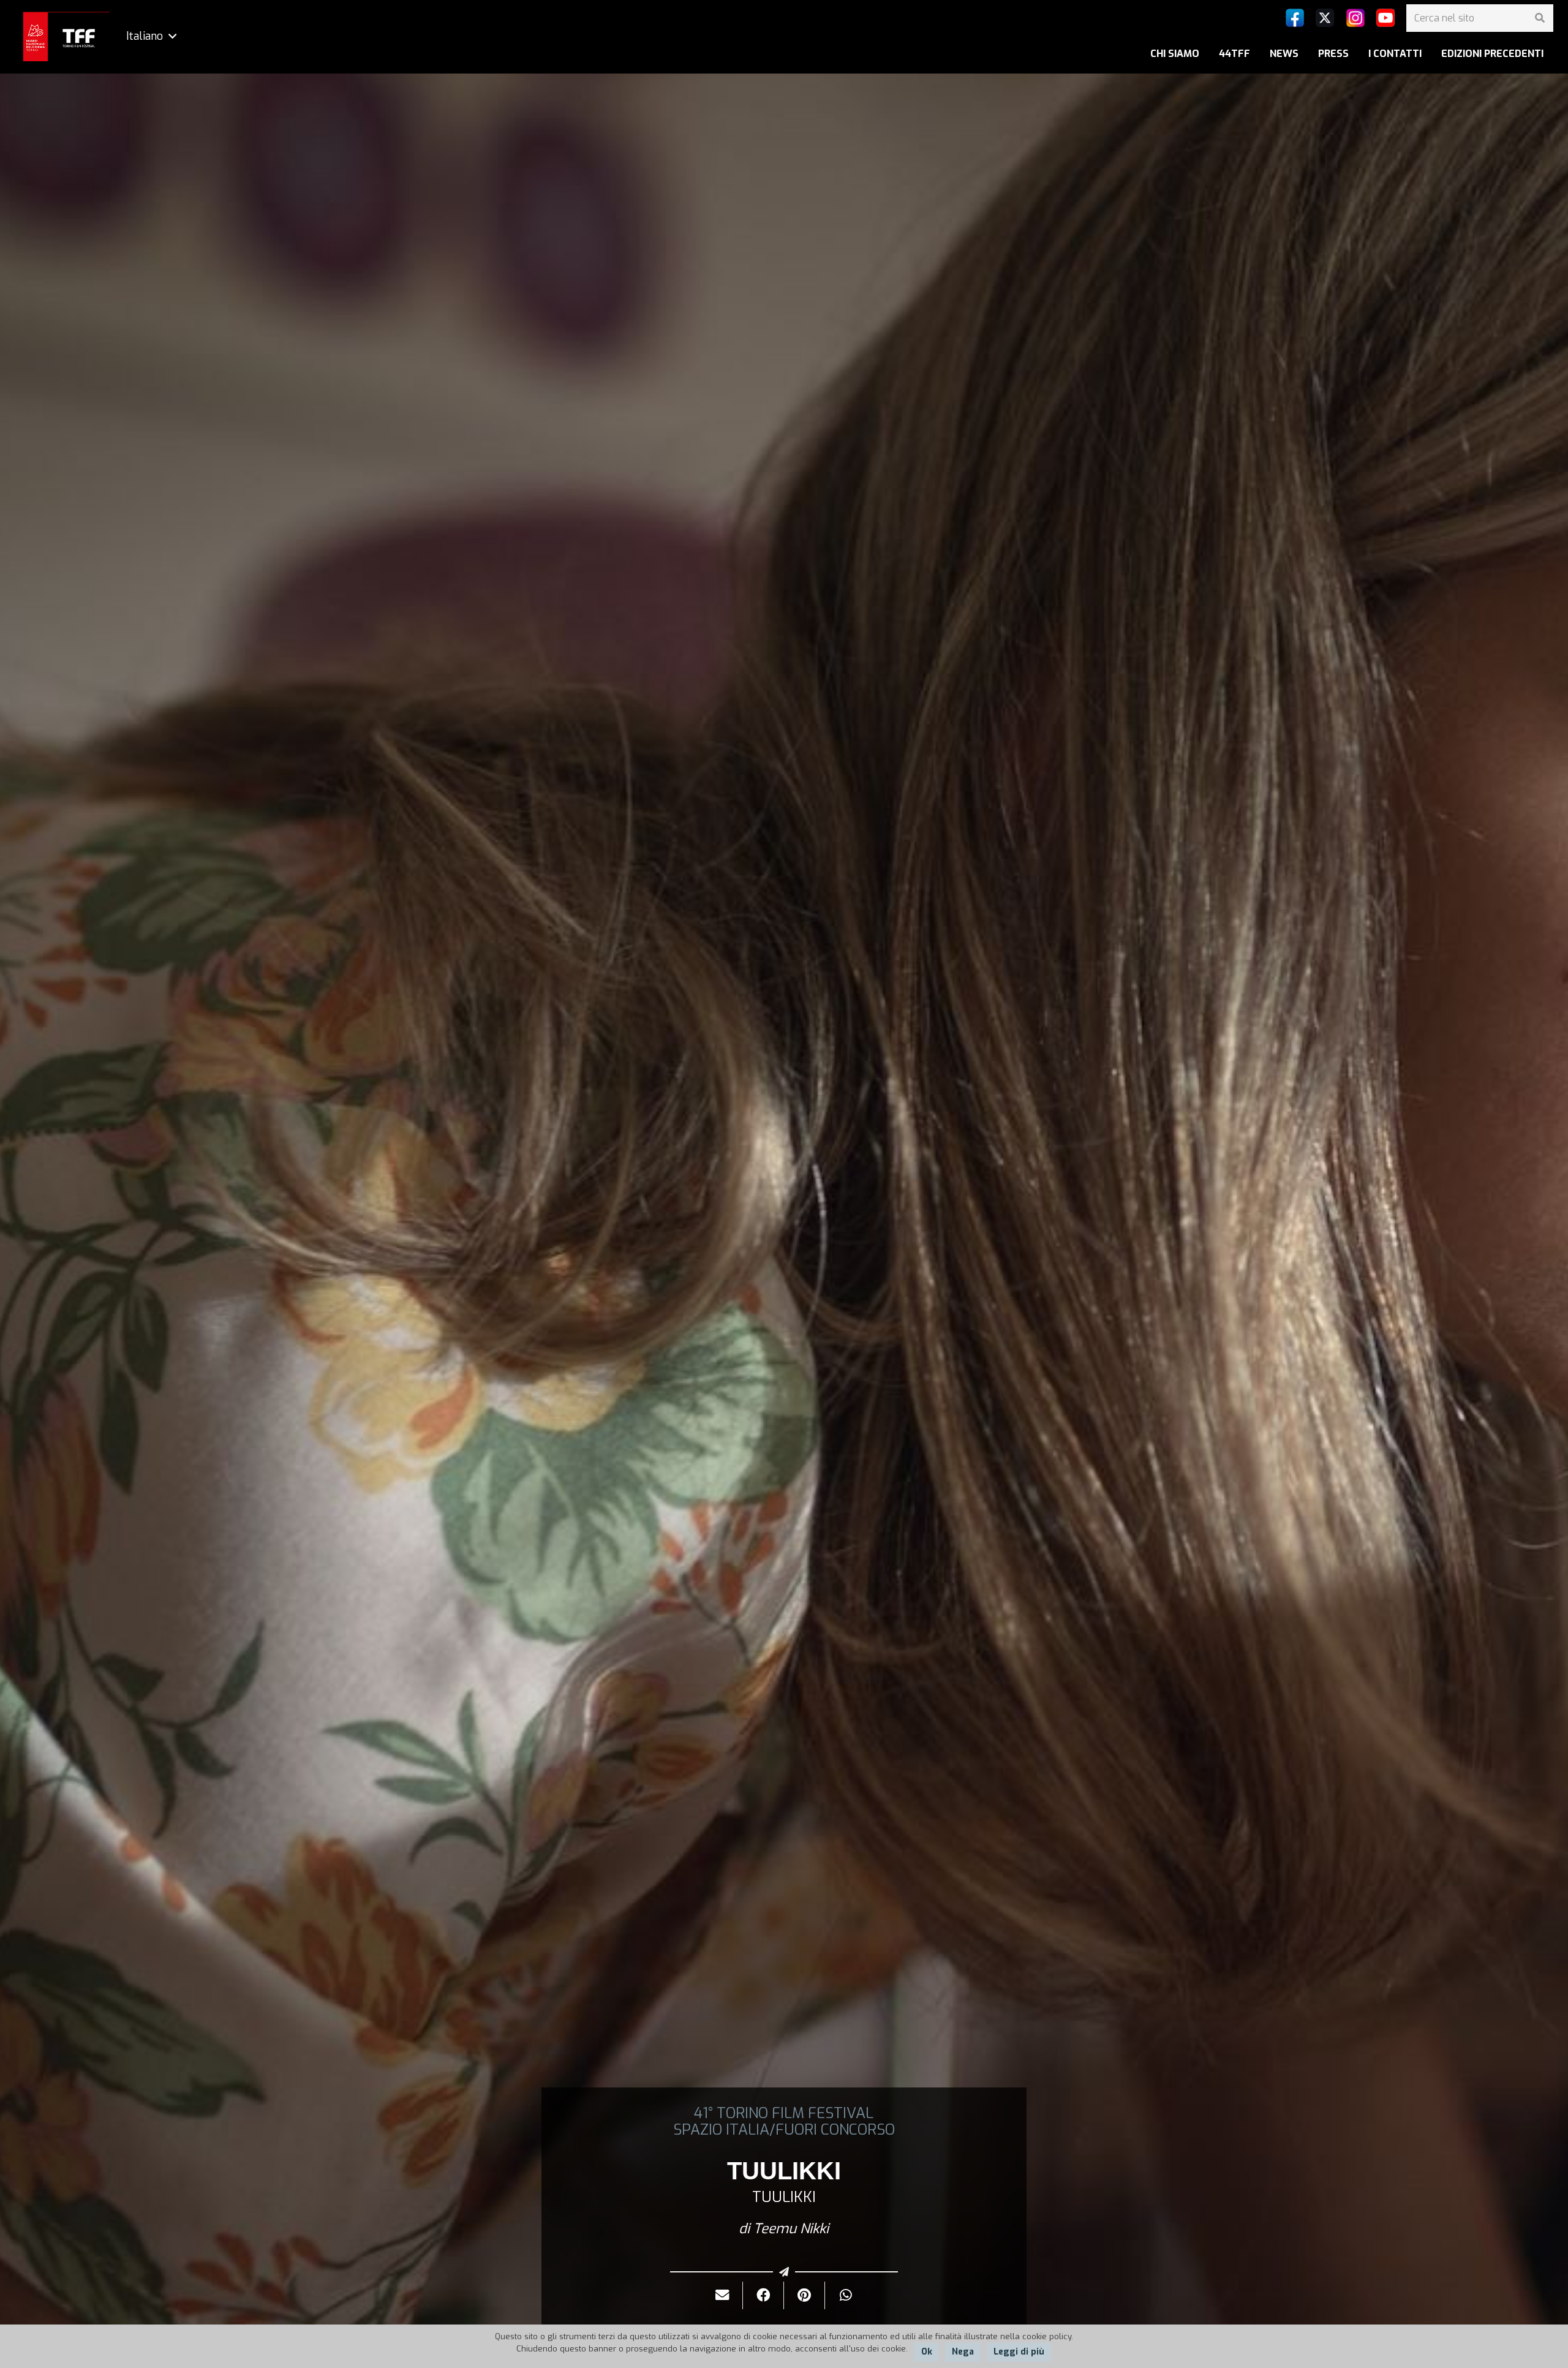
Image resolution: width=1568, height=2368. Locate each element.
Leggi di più (1019, 2352)
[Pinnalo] (805, 2295)
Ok (927, 2352)
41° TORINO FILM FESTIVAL (784, 2113)
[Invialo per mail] (722, 2295)
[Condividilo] (763, 2295)
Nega (963, 2352)
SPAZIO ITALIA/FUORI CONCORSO (784, 2130)
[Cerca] (1540, 18)
